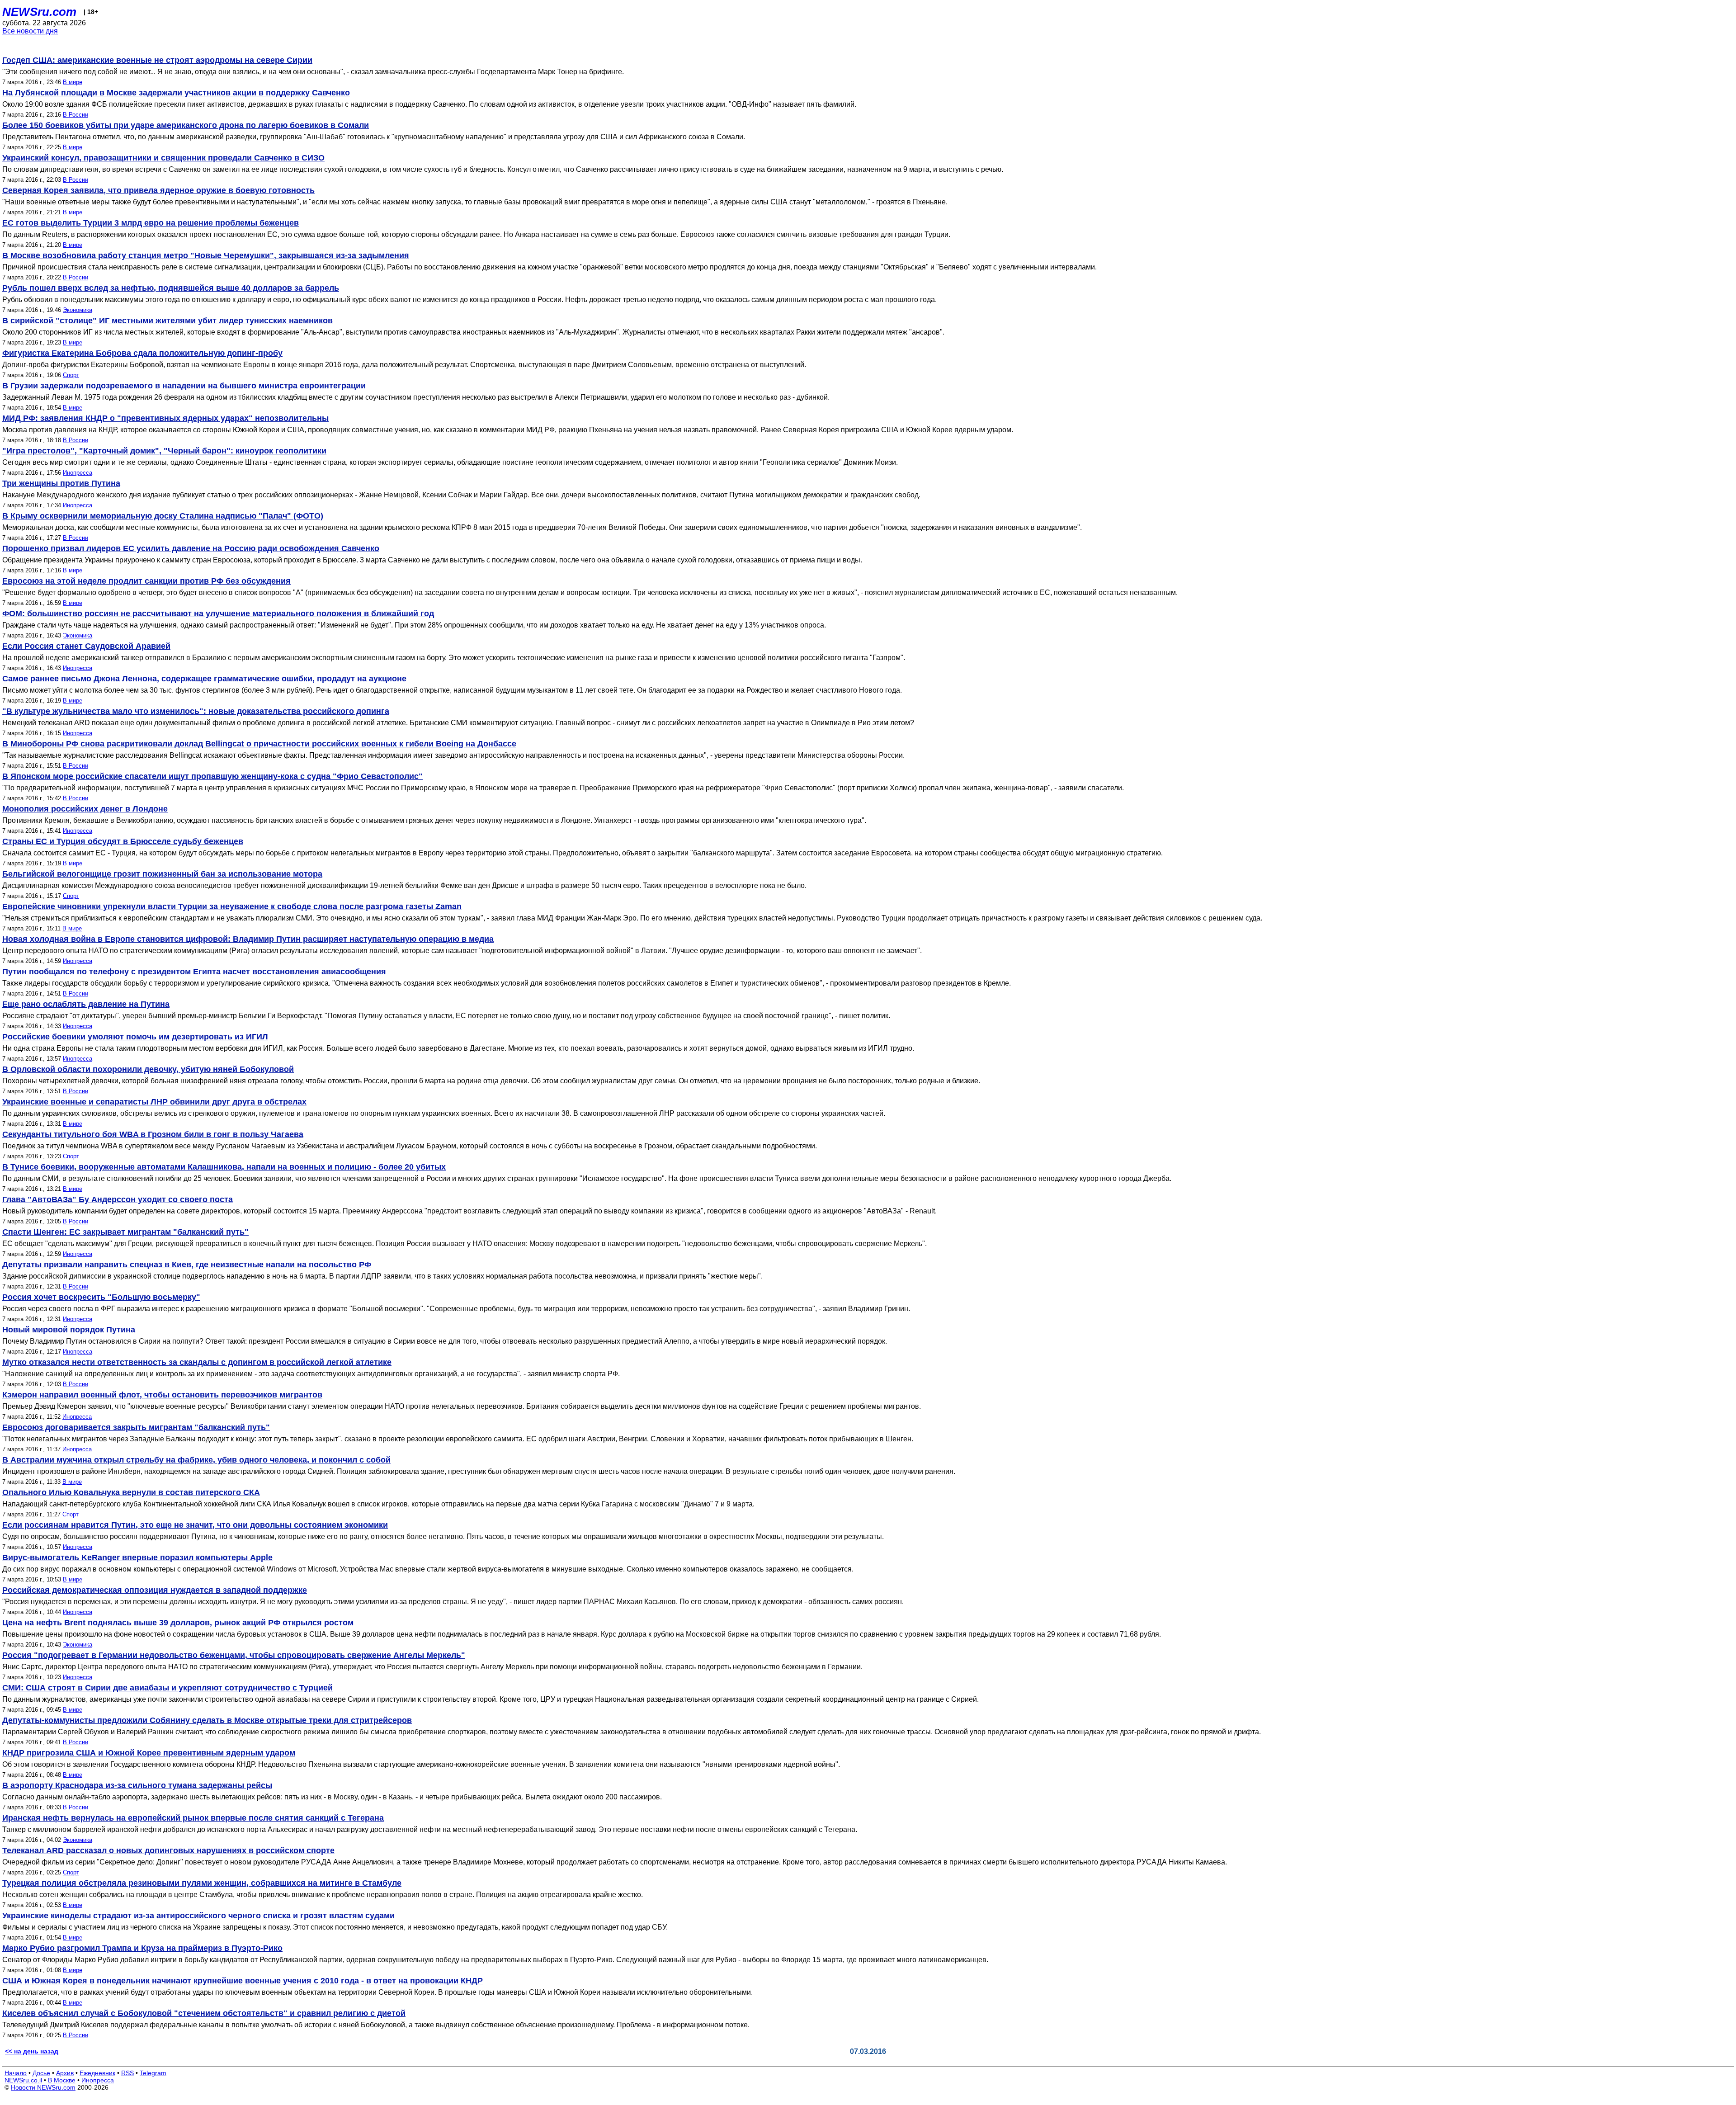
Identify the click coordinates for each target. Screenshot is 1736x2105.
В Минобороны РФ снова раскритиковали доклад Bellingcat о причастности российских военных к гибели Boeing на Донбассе (259, 744)
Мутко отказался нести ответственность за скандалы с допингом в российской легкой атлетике (197, 1362)
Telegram (153, 2073)
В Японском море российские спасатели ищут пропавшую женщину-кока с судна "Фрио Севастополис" (212, 776)
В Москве (62, 2080)
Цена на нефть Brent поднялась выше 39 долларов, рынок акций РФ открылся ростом (178, 1623)
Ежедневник (97, 2073)
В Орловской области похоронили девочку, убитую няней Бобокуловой (148, 1069)
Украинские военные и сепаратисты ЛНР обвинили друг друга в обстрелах (154, 1102)
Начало (16, 2073)
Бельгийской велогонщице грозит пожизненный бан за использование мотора (162, 874)
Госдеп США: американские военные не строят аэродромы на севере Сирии (157, 60)
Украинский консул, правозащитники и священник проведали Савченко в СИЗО (163, 158)
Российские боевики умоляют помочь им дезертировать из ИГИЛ (135, 1037)
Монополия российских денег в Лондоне (85, 809)
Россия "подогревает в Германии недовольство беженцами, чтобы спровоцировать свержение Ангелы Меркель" (234, 1655)
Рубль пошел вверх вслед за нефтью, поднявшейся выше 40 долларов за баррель (171, 288)
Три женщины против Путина (61, 483)
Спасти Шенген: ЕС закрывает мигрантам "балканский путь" (125, 1232)
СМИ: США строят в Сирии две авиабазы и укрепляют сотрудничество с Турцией (167, 1688)
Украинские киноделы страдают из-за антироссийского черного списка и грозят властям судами (198, 1916)
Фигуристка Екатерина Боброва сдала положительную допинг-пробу (142, 353)
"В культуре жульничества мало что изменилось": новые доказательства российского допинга (196, 711)
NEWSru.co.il (23, 2080)
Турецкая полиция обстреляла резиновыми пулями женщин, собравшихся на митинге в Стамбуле (202, 1883)
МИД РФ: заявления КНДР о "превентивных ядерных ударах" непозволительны (165, 418)
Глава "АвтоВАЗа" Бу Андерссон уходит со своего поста (118, 1199)
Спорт (71, 375)
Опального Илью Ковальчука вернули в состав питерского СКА (131, 1492)
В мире (73, 82)
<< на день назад (32, 2051)
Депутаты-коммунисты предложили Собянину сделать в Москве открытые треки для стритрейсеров (207, 1720)
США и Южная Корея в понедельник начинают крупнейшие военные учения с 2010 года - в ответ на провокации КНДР (243, 1981)
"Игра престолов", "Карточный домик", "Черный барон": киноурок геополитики (164, 451)
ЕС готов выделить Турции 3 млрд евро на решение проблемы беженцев (151, 223)
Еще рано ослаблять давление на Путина (86, 1004)
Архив (65, 2073)
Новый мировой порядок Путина (69, 1330)
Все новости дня (30, 31)
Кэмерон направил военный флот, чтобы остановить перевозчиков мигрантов (162, 1395)
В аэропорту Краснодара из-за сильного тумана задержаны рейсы (137, 1785)
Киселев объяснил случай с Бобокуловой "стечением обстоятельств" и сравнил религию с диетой (204, 2013)
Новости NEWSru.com (43, 2087)
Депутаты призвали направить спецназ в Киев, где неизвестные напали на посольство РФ (187, 1265)
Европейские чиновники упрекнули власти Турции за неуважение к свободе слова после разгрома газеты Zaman (232, 906)
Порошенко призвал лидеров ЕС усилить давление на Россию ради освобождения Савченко (191, 548)
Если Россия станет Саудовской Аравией (86, 646)
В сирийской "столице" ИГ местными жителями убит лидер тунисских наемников (167, 321)
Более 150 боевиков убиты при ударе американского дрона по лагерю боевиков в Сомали (186, 125)
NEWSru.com (39, 12)
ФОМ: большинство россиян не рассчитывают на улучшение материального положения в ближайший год (218, 614)
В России (75, 115)
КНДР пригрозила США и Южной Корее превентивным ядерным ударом (149, 1753)
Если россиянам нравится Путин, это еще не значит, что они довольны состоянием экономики (195, 1525)
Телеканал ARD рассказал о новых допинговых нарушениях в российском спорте (168, 1850)
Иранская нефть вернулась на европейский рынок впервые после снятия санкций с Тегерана (193, 1818)
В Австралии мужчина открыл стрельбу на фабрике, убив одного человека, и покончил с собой (196, 1460)
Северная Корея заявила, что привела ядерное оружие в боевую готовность (158, 190)
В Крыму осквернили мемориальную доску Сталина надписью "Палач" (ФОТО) (163, 516)
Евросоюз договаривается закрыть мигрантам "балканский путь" (136, 1427)
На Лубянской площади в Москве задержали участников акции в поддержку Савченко (176, 93)
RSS (127, 2073)
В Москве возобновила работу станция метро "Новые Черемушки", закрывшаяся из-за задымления (206, 255)
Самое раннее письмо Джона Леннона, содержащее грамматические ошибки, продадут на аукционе (204, 679)
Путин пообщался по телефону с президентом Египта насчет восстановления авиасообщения (194, 972)
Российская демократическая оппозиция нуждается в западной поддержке (155, 1590)
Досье (41, 2073)
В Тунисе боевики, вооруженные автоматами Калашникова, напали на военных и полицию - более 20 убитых (224, 1167)
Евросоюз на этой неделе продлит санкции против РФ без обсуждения (146, 581)
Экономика (78, 310)
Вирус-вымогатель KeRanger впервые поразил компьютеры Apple (137, 1558)
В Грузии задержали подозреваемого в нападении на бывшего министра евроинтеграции (184, 386)
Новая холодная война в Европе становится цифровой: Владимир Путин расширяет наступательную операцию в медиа (248, 939)
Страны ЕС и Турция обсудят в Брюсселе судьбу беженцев (123, 841)
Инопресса (78, 473)
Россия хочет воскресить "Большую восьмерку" (101, 1297)
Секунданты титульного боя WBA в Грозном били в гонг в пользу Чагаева (153, 1134)
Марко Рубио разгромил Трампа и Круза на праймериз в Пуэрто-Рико (142, 1948)
